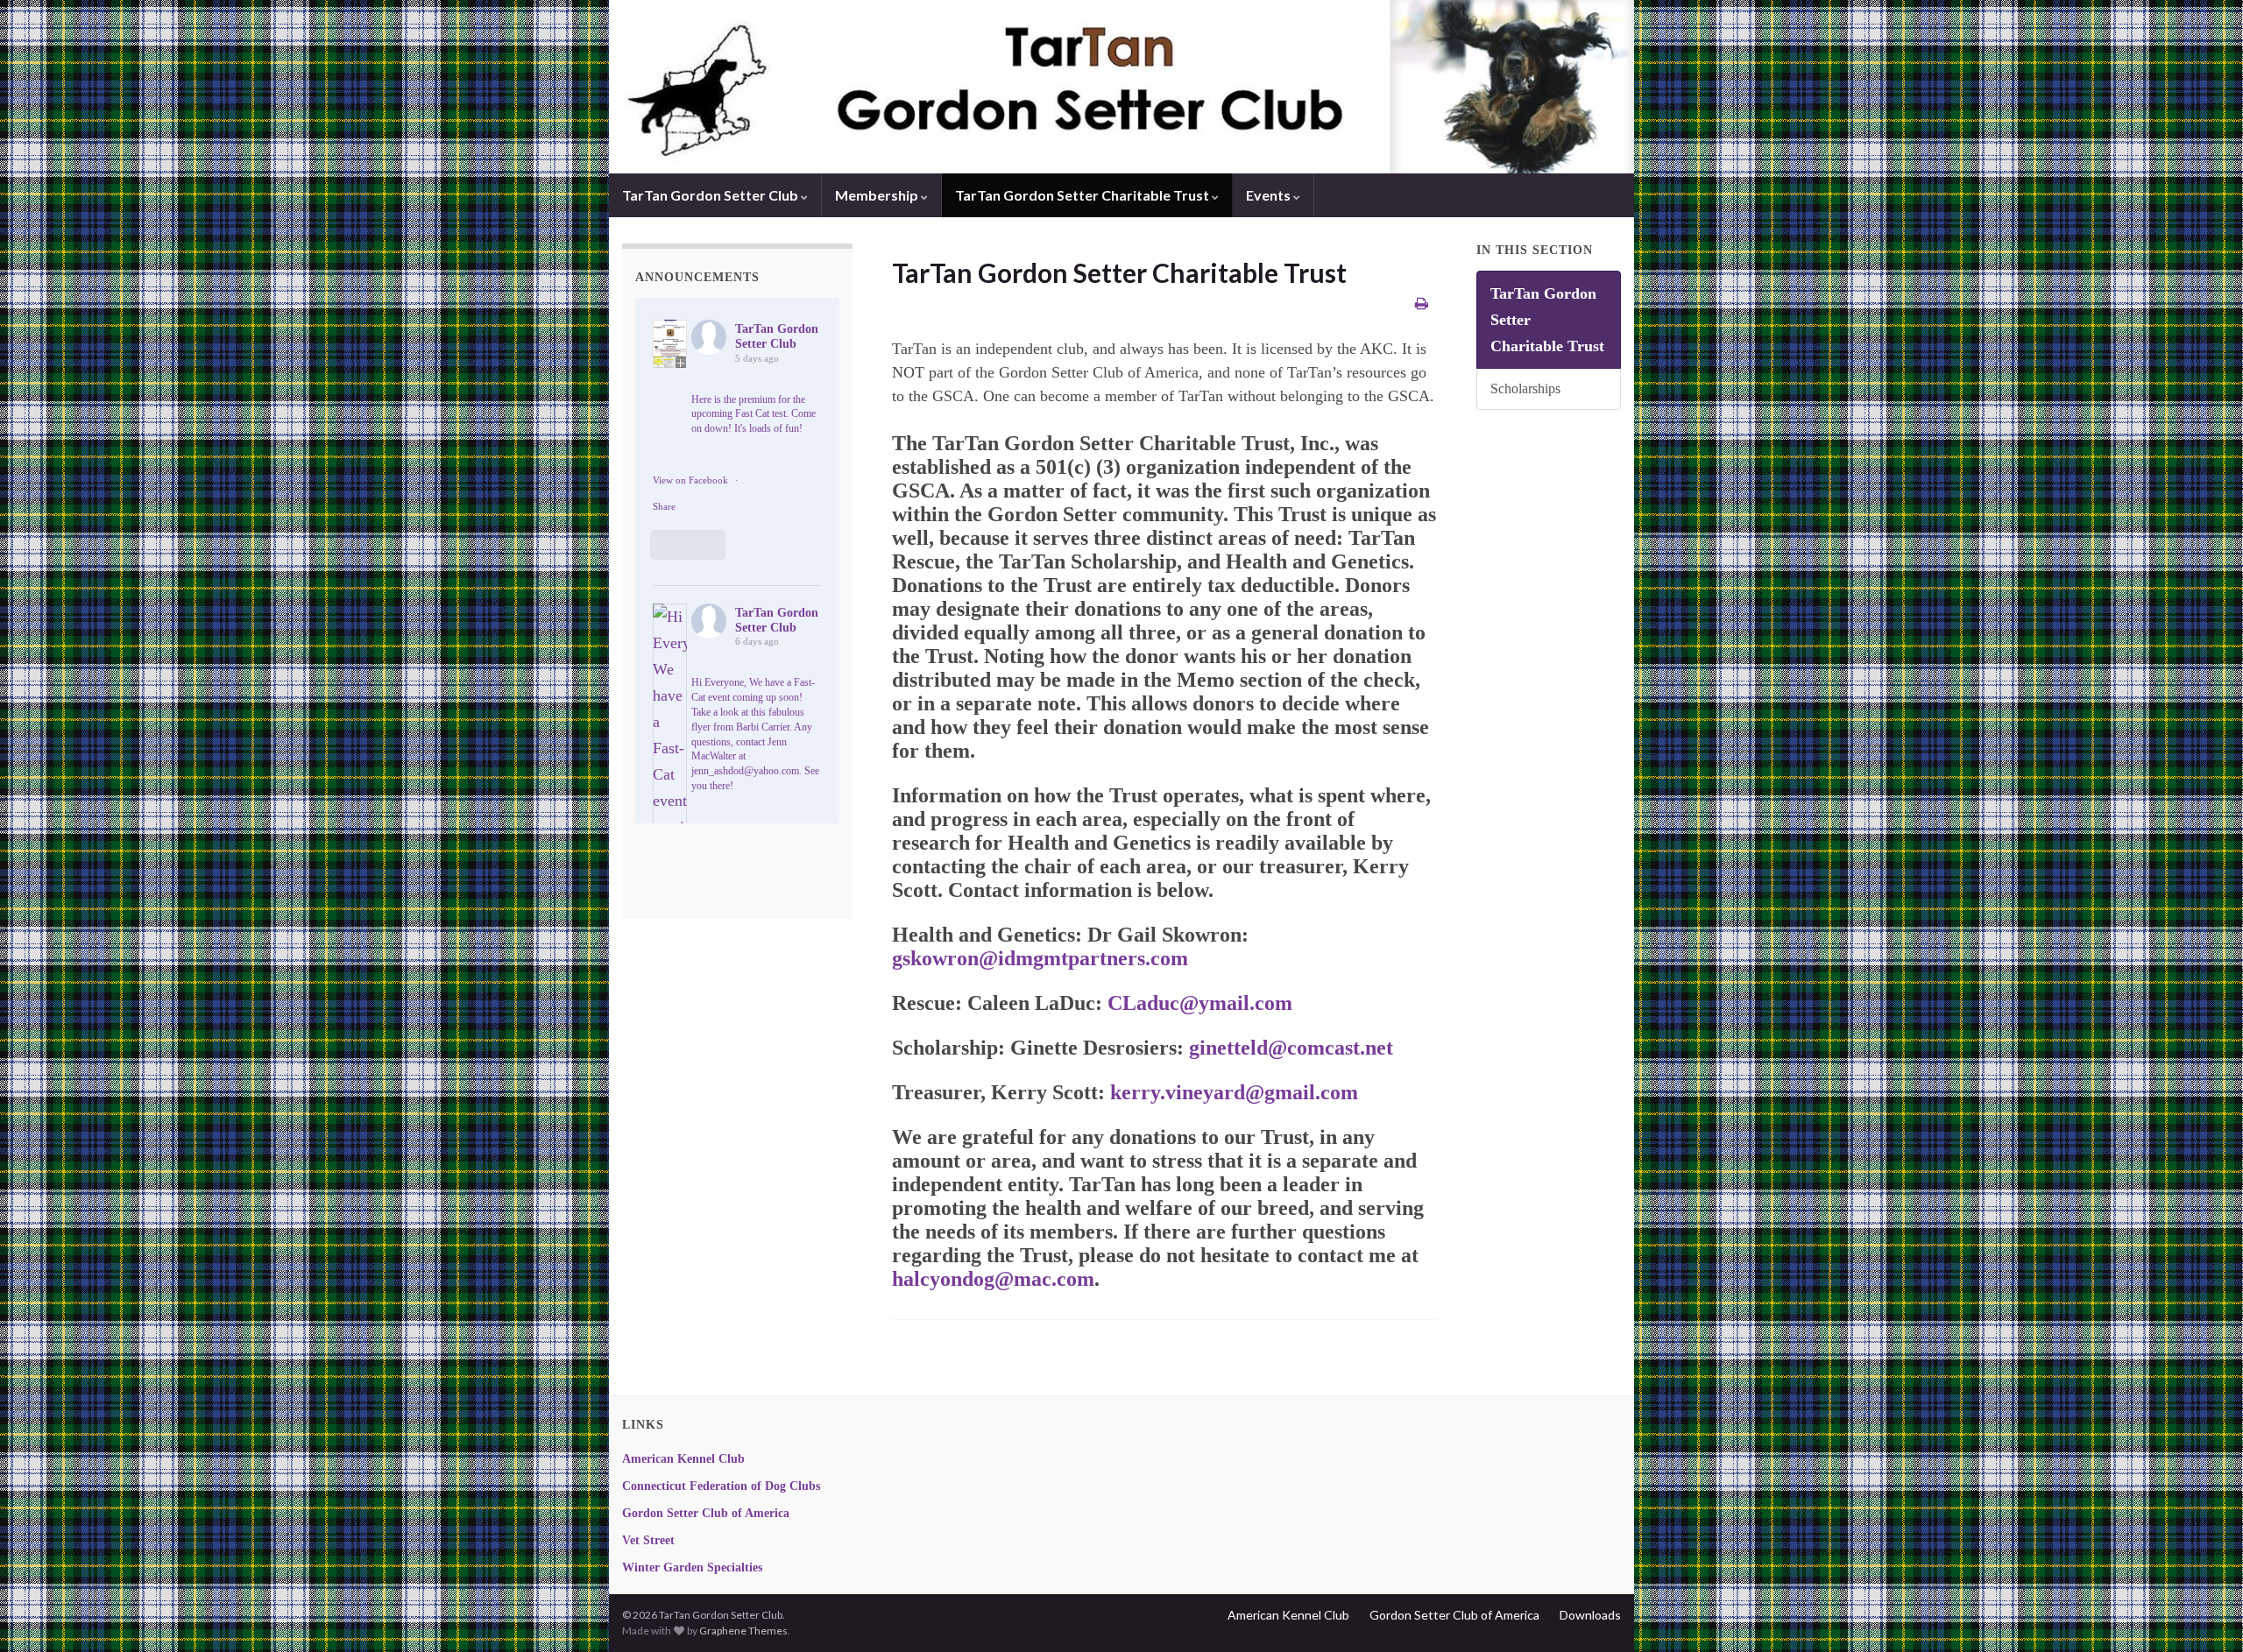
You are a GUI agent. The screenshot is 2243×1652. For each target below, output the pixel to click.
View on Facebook (690, 480)
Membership (878, 195)
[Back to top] (2204, 1613)
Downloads (1590, 1615)
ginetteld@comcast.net (1291, 1048)
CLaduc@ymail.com (1200, 1003)
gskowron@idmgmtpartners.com (1040, 958)
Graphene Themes (743, 1631)
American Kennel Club (683, 1459)
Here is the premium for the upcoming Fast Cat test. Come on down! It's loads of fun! (754, 414)
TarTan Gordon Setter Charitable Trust (1083, 195)
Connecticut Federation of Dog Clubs (721, 1486)
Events (1270, 195)
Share (664, 506)
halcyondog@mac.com (993, 1279)
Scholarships (1525, 389)
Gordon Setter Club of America (706, 1513)
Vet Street (648, 1540)
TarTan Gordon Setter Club (711, 195)
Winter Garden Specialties (692, 1567)
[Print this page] (1422, 303)
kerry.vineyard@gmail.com (1234, 1092)
